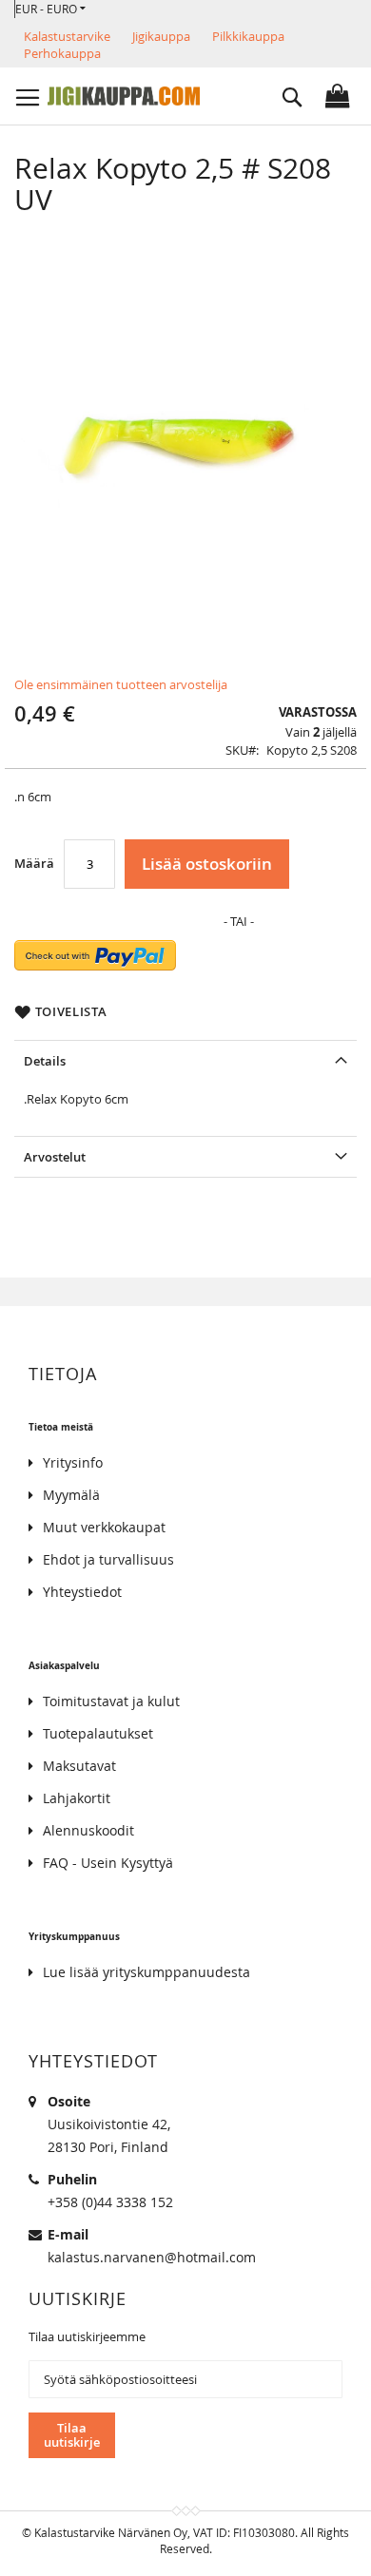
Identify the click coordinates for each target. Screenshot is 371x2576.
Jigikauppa (161, 36)
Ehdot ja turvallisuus (108, 1559)
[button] (50, 9)
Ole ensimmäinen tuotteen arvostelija (121, 684)
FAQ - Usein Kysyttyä (108, 1863)
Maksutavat (79, 1766)
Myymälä (71, 1495)
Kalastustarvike (67, 36)
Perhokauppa (62, 53)
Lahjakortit (77, 1798)
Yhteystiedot (82, 1592)
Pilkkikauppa (248, 36)
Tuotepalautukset (98, 1733)
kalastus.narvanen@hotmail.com (152, 2257)
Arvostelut (55, 1157)
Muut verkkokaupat (104, 1527)
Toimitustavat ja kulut (111, 1701)
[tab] (185, 1060)
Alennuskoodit (88, 1830)
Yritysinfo (73, 1462)
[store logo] (124, 96)
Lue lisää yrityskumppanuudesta (146, 1972)
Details (45, 1061)
